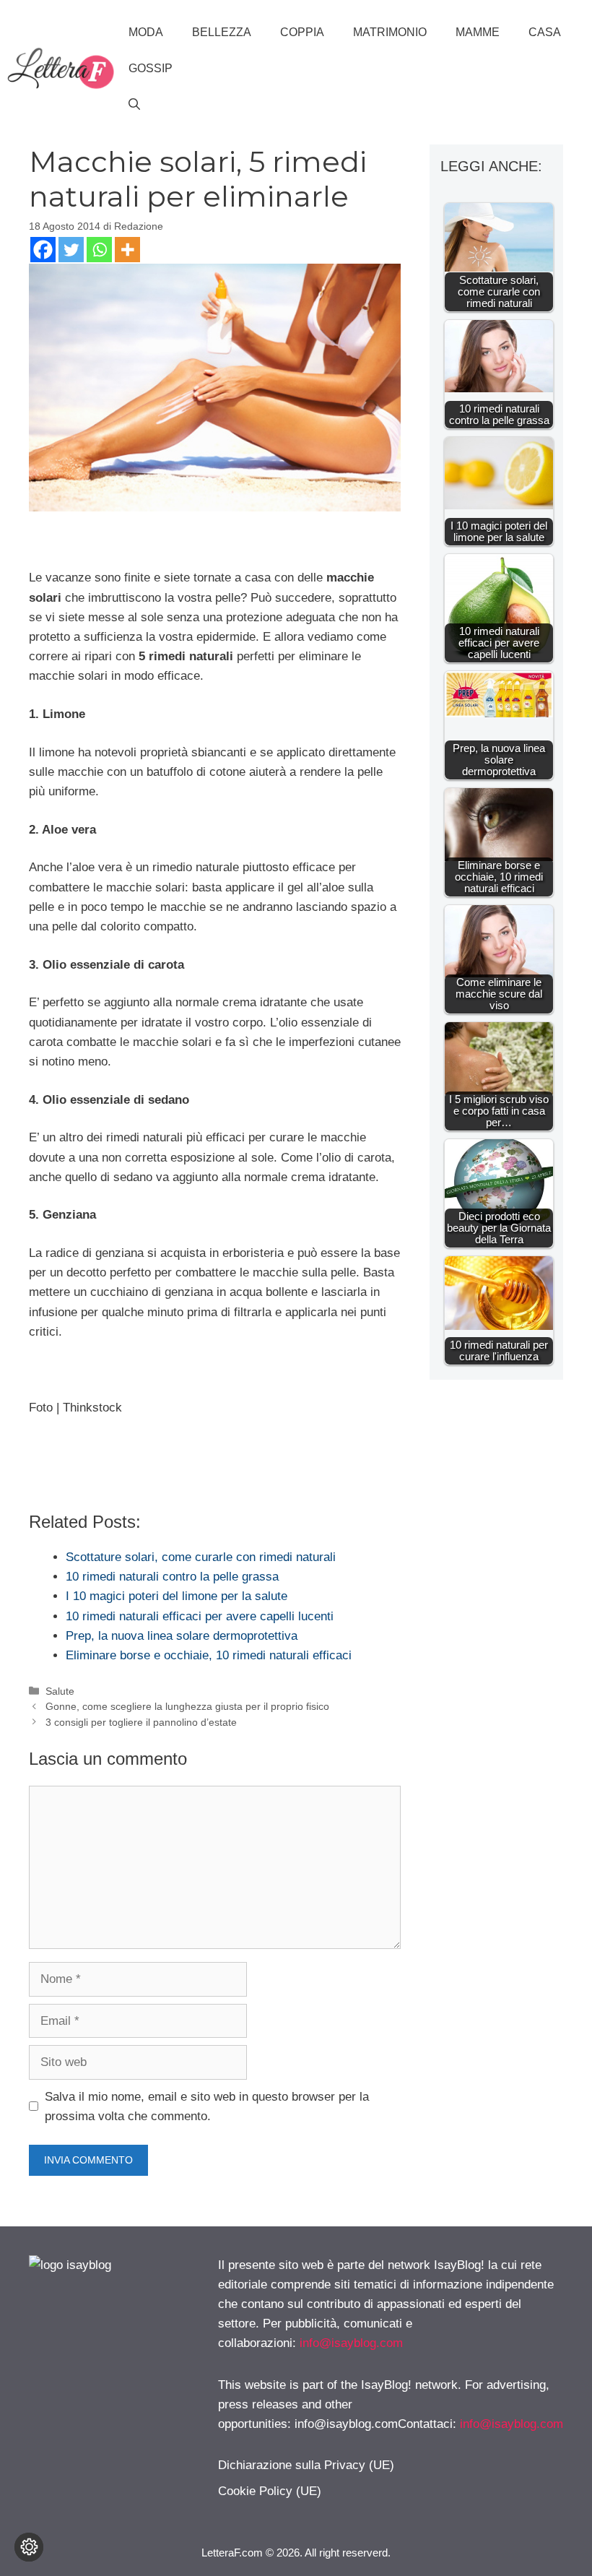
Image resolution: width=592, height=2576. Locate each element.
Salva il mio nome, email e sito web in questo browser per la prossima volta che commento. (207, 2106)
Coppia (302, 32)
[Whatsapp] (99, 250)
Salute (60, 1691)
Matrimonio (390, 32)
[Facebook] (43, 250)
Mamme (478, 32)
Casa (545, 32)
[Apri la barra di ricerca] (134, 105)
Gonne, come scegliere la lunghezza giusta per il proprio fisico (187, 1706)
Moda (146, 32)
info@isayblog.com (351, 2343)
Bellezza (222, 32)
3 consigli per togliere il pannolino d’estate (141, 1722)
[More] (127, 250)
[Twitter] (71, 250)
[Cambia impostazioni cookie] (29, 2547)
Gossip (151, 68)
